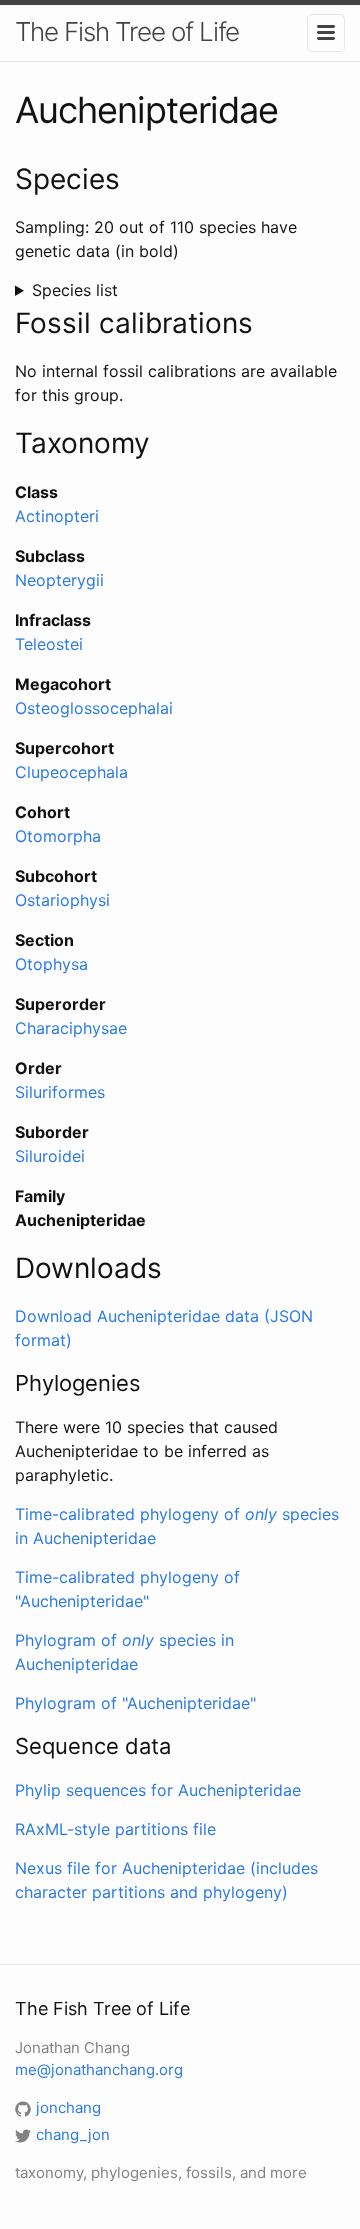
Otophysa (51, 964)
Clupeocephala (71, 772)
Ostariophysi (62, 900)
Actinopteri (57, 516)
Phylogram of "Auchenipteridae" (135, 1703)
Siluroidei (50, 1156)
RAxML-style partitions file (115, 1829)
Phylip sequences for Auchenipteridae (158, 1790)
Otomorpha (58, 836)
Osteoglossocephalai (94, 708)
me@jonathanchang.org (99, 2069)
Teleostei (49, 644)
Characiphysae (71, 1028)
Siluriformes (60, 1092)
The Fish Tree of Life (127, 31)
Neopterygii (59, 580)
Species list (75, 290)
